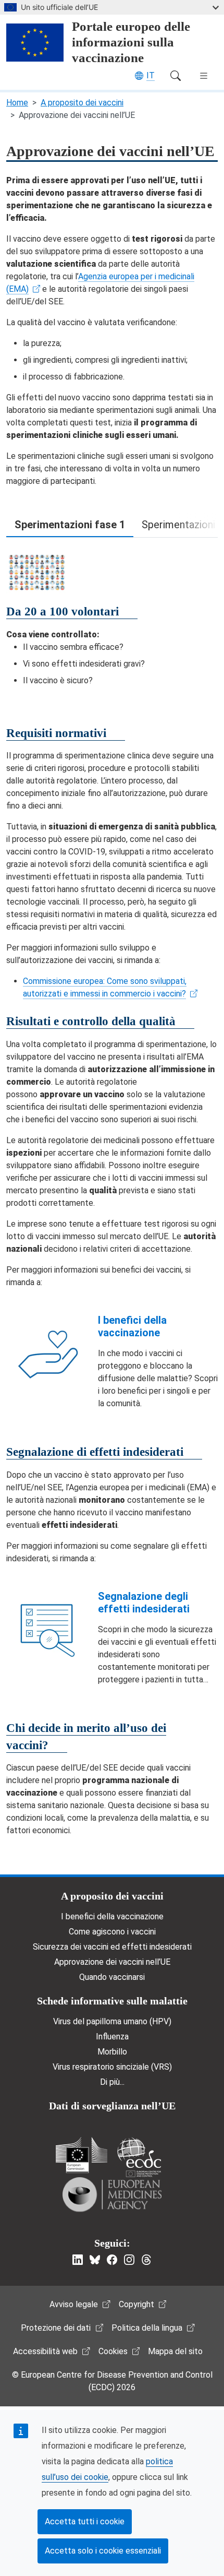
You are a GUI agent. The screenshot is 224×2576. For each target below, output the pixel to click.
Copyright (136, 2304)
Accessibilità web (45, 2351)
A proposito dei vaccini (82, 103)
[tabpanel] (112, 618)
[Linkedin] (78, 2260)
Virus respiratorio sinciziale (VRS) (112, 2067)
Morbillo (112, 2052)
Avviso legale (74, 2304)
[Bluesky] (95, 2260)
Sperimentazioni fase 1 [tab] (70, 525)
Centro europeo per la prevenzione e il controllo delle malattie (139, 2157)
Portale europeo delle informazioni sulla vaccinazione (131, 42)
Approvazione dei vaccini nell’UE (112, 1962)
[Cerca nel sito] (176, 76)
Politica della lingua (147, 2328)
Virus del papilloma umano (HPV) (112, 2021)
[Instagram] (129, 2260)
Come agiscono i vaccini (112, 1932)
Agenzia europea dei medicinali (112, 2194)
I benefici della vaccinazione (132, 1326)
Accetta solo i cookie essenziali (103, 2551)
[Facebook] (112, 2260)
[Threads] (146, 2260)
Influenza (112, 2037)
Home (17, 103)
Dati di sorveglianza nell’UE (112, 2106)
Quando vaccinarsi (112, 1977)
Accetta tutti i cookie (85, 2521)
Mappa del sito (175, 2351)
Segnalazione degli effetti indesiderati (144, 1602)
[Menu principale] (204, 76)
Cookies (113, 2351)
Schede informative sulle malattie (112, 2001)
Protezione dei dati (56, 2328)
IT (151, 75)
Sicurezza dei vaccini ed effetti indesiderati (112, 1947)
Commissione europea (82, 2155)
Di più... (112, 2082)
